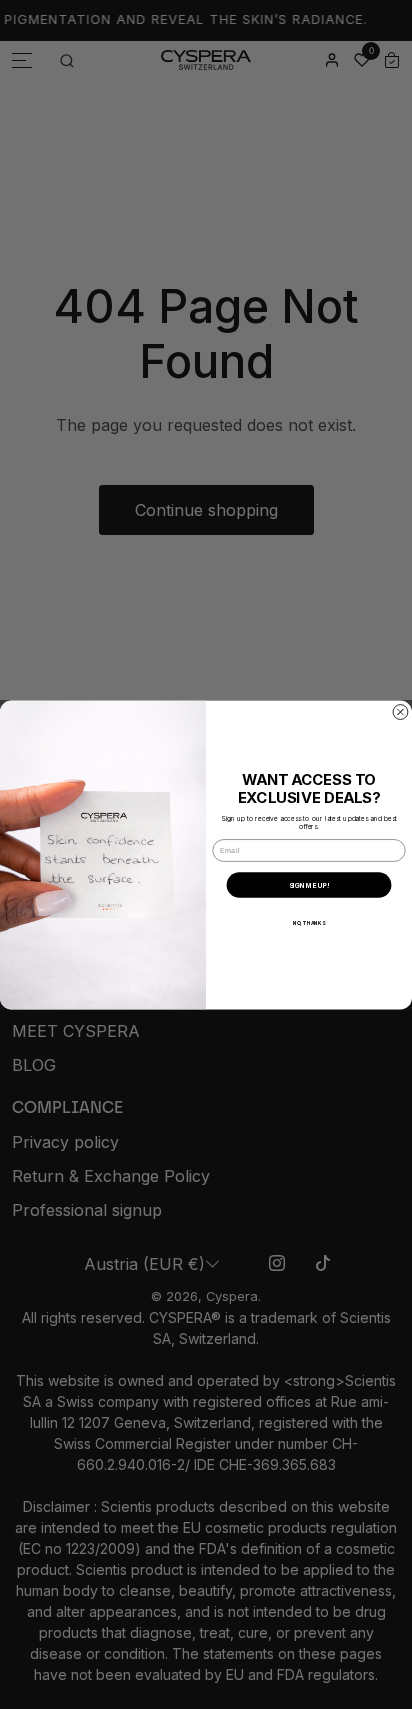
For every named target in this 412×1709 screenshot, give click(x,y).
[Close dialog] (400, 711)
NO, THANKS (309, 923)
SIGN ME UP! (309, 885)
